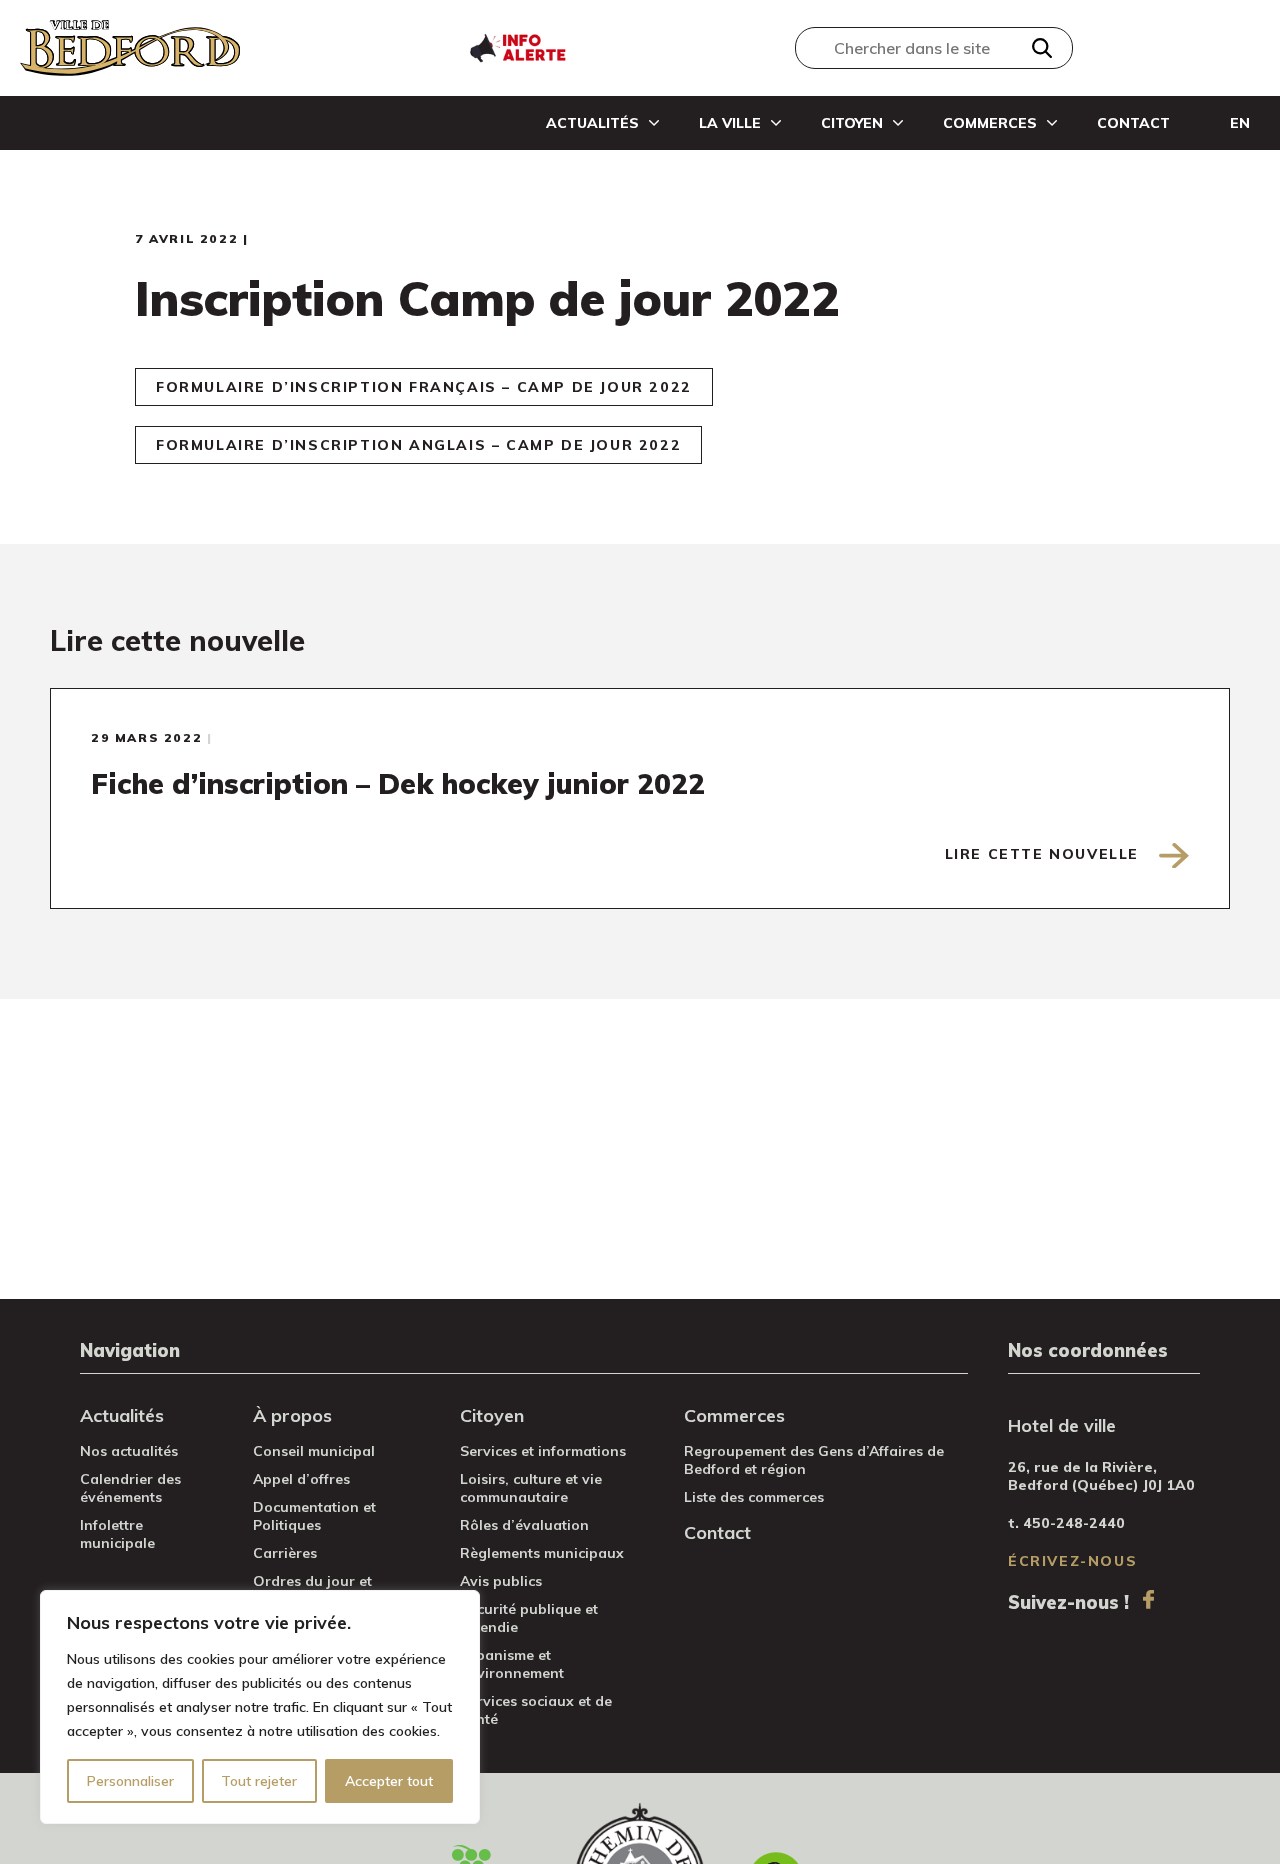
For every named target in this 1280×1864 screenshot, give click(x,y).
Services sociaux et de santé (536, 1710)
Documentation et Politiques (314, 1516)
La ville (730, 123)
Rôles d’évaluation (524, 1525)
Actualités (592, 123)
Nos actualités (129, 1451)
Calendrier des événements (130, 1488)
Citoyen (852, 123)
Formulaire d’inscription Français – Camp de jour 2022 (424, 387)
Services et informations (543, 1451)
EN (1240, 123)
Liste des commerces (754, 1497)
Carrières (285, 1553)
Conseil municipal (314, 1451)
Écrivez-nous (1072, 1561)
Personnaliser (130, 1781)
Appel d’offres (301, 1479)
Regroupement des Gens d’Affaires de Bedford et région (814, 1460)
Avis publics (501, 1581)
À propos (292, 1415)
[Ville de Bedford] (130, 48)
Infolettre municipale (117, 1534)
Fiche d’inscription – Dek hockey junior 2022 (398, 784)
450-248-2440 (1074, 1523)
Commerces (990, 123)
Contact (1133, 123)
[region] (260, 1707)
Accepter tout (389, 1781)
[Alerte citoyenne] (517, 46)
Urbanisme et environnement (512, 1664)
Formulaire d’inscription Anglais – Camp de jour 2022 (418, 445)
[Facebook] (1148, 1599)
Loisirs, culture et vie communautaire (531, 1488)
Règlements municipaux (542, 1553)
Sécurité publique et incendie (529, 1618)
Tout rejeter (259, 1781)
